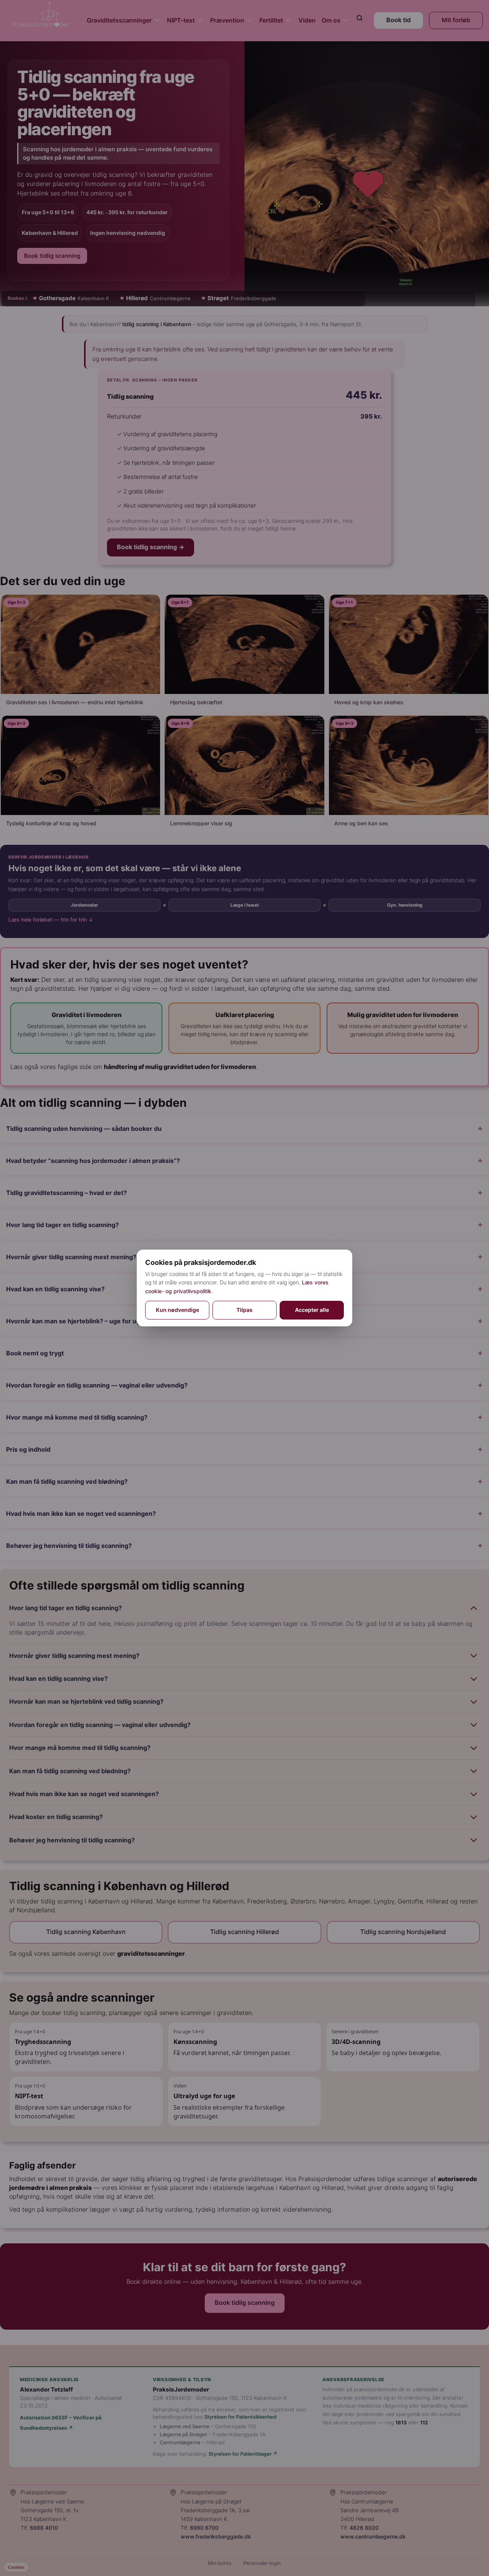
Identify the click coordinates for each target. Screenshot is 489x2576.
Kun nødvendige (177, 1310)
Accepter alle (312, 1310)
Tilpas (244, 1310)
